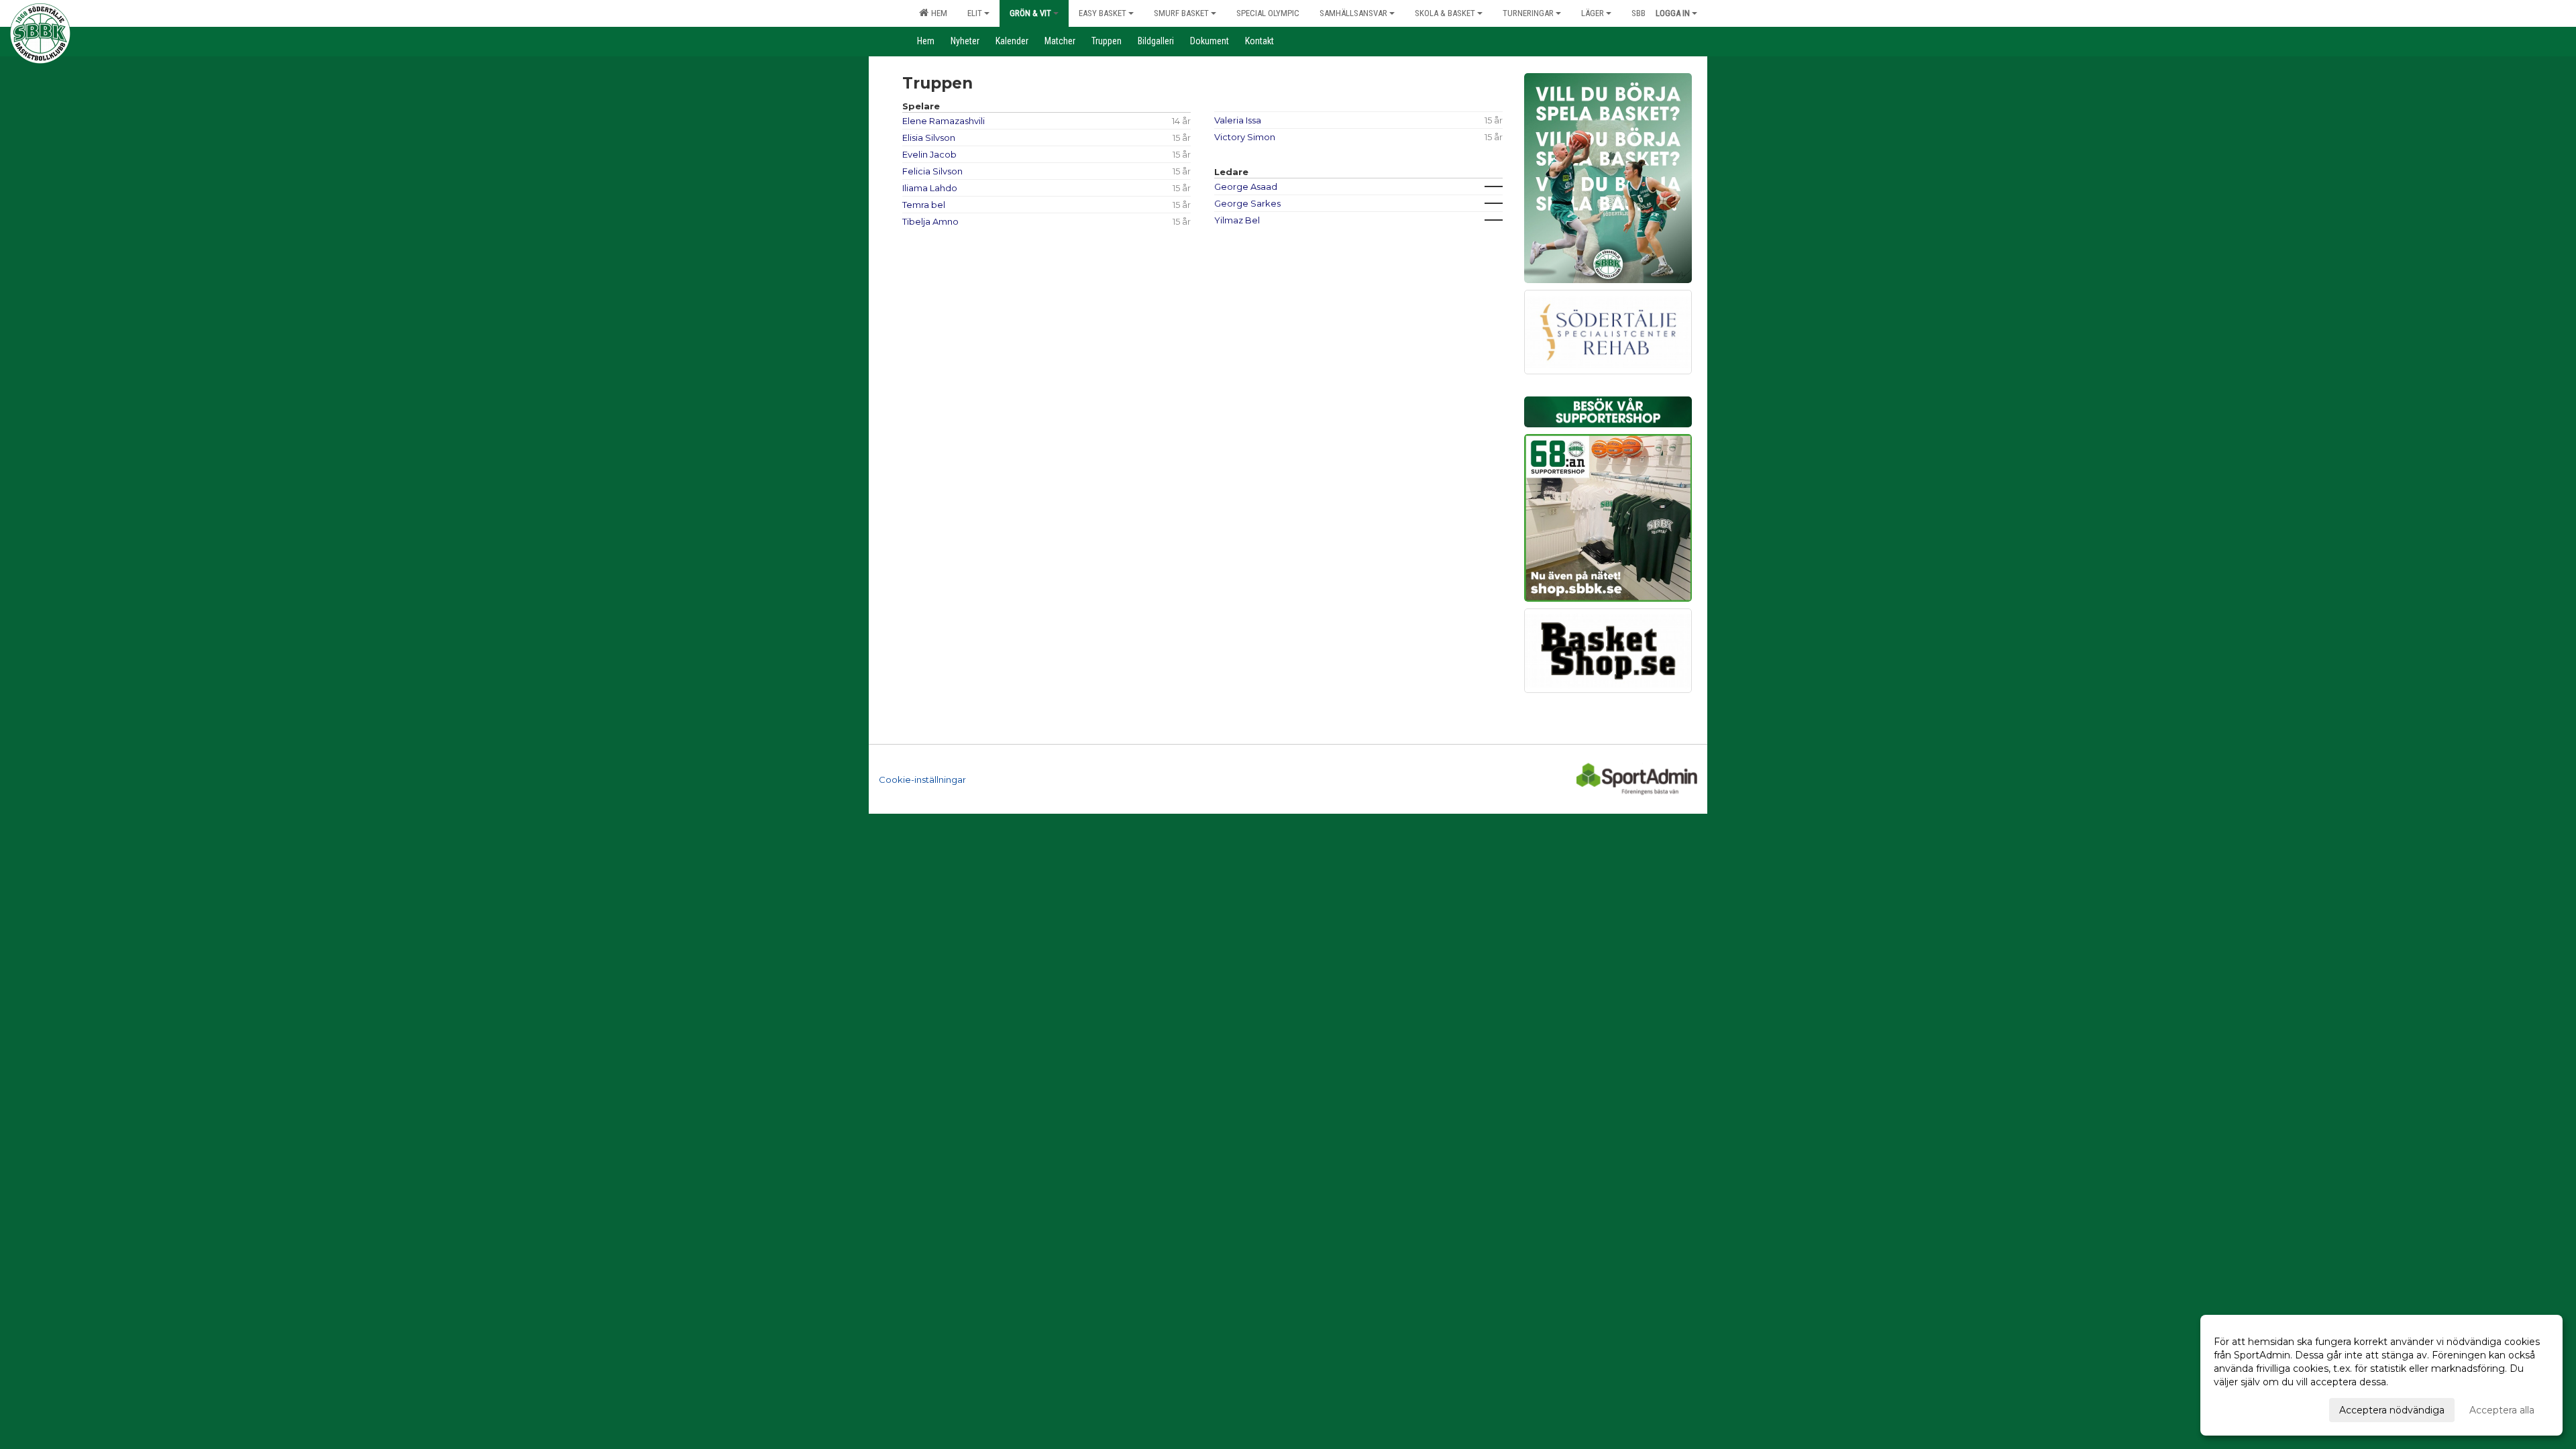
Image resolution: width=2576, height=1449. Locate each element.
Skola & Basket (1445, 13)
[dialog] (2381, 1375)
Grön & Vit (1030, 13)
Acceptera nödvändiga (2392, 1410)
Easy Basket (1103, 13)
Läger (1593, 13)
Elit (975, 13)
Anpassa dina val (2252, 1408)
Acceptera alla (2502, 1410)
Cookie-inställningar (922, 780)
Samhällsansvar (1353, 13)
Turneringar (1528, 13)
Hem (937, 13)
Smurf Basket (1181, 13)
